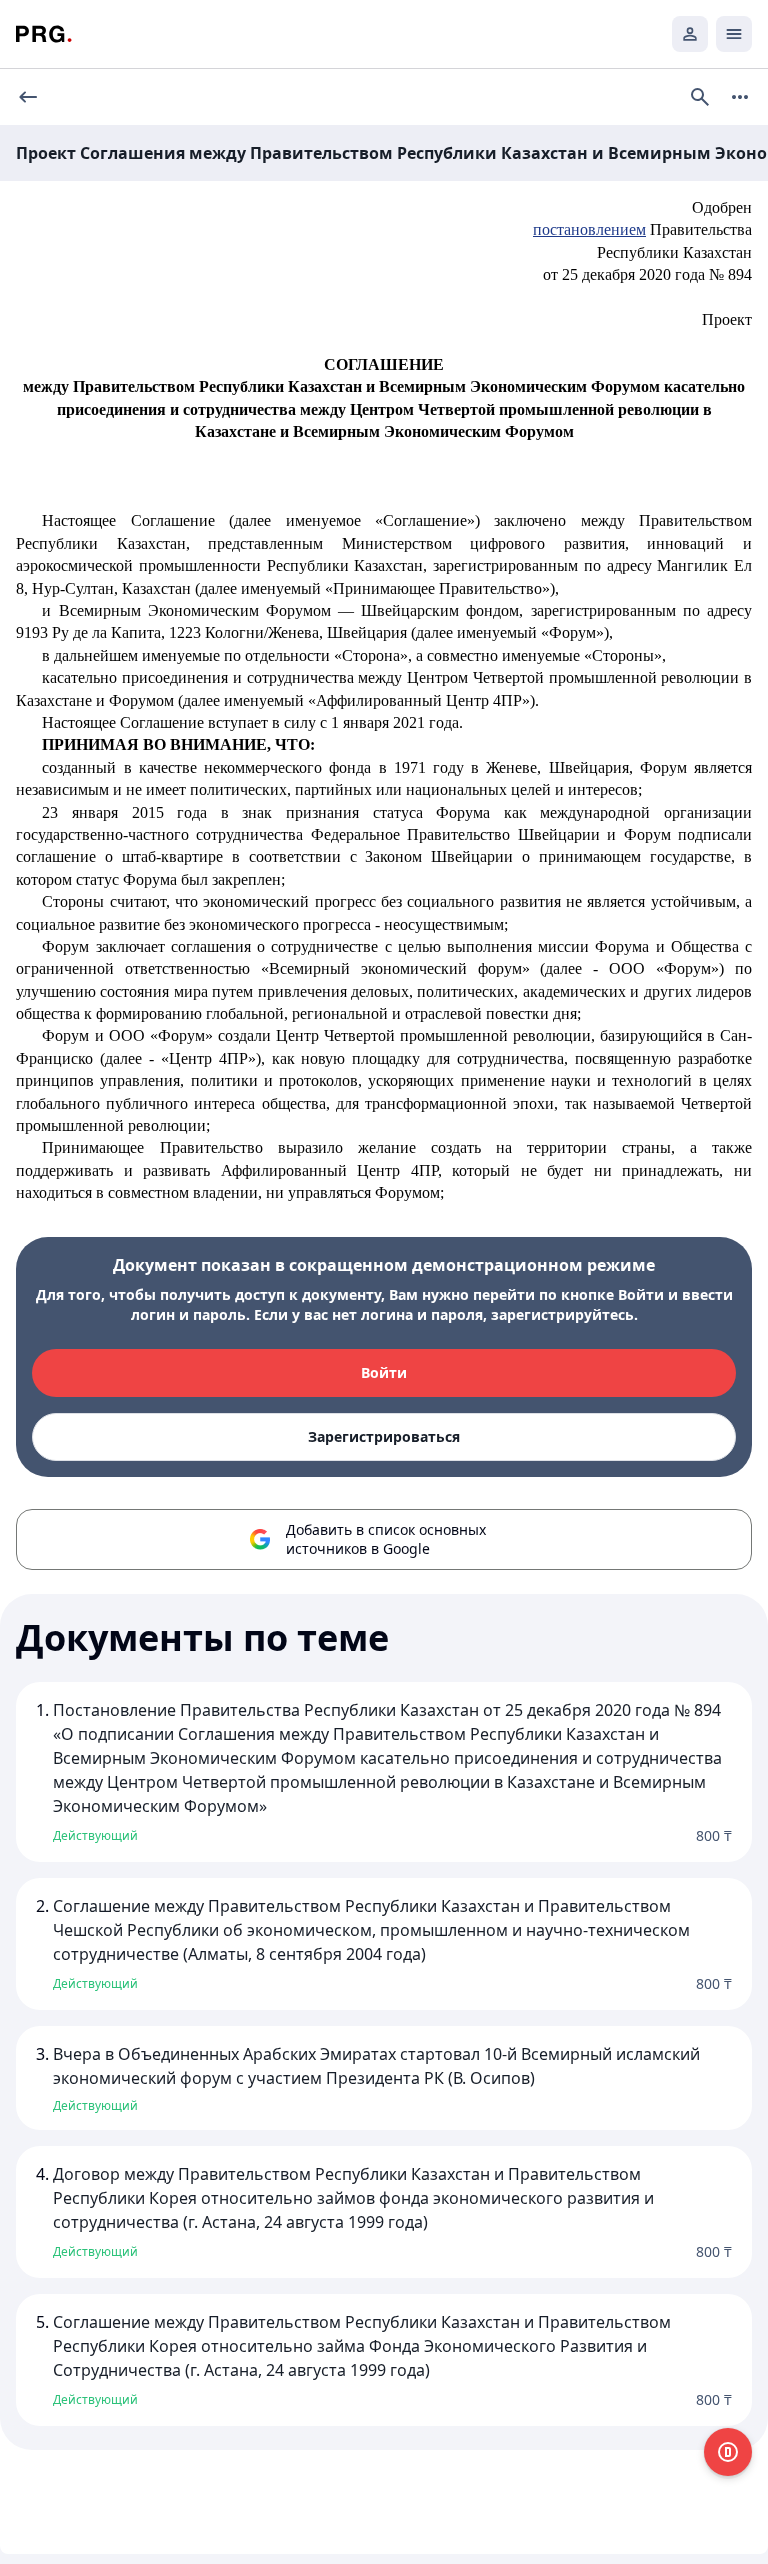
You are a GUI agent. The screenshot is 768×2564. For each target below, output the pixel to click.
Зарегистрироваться (384, 1436)
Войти (384, 1372)
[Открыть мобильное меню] (734, 34)
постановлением (589, 229)
